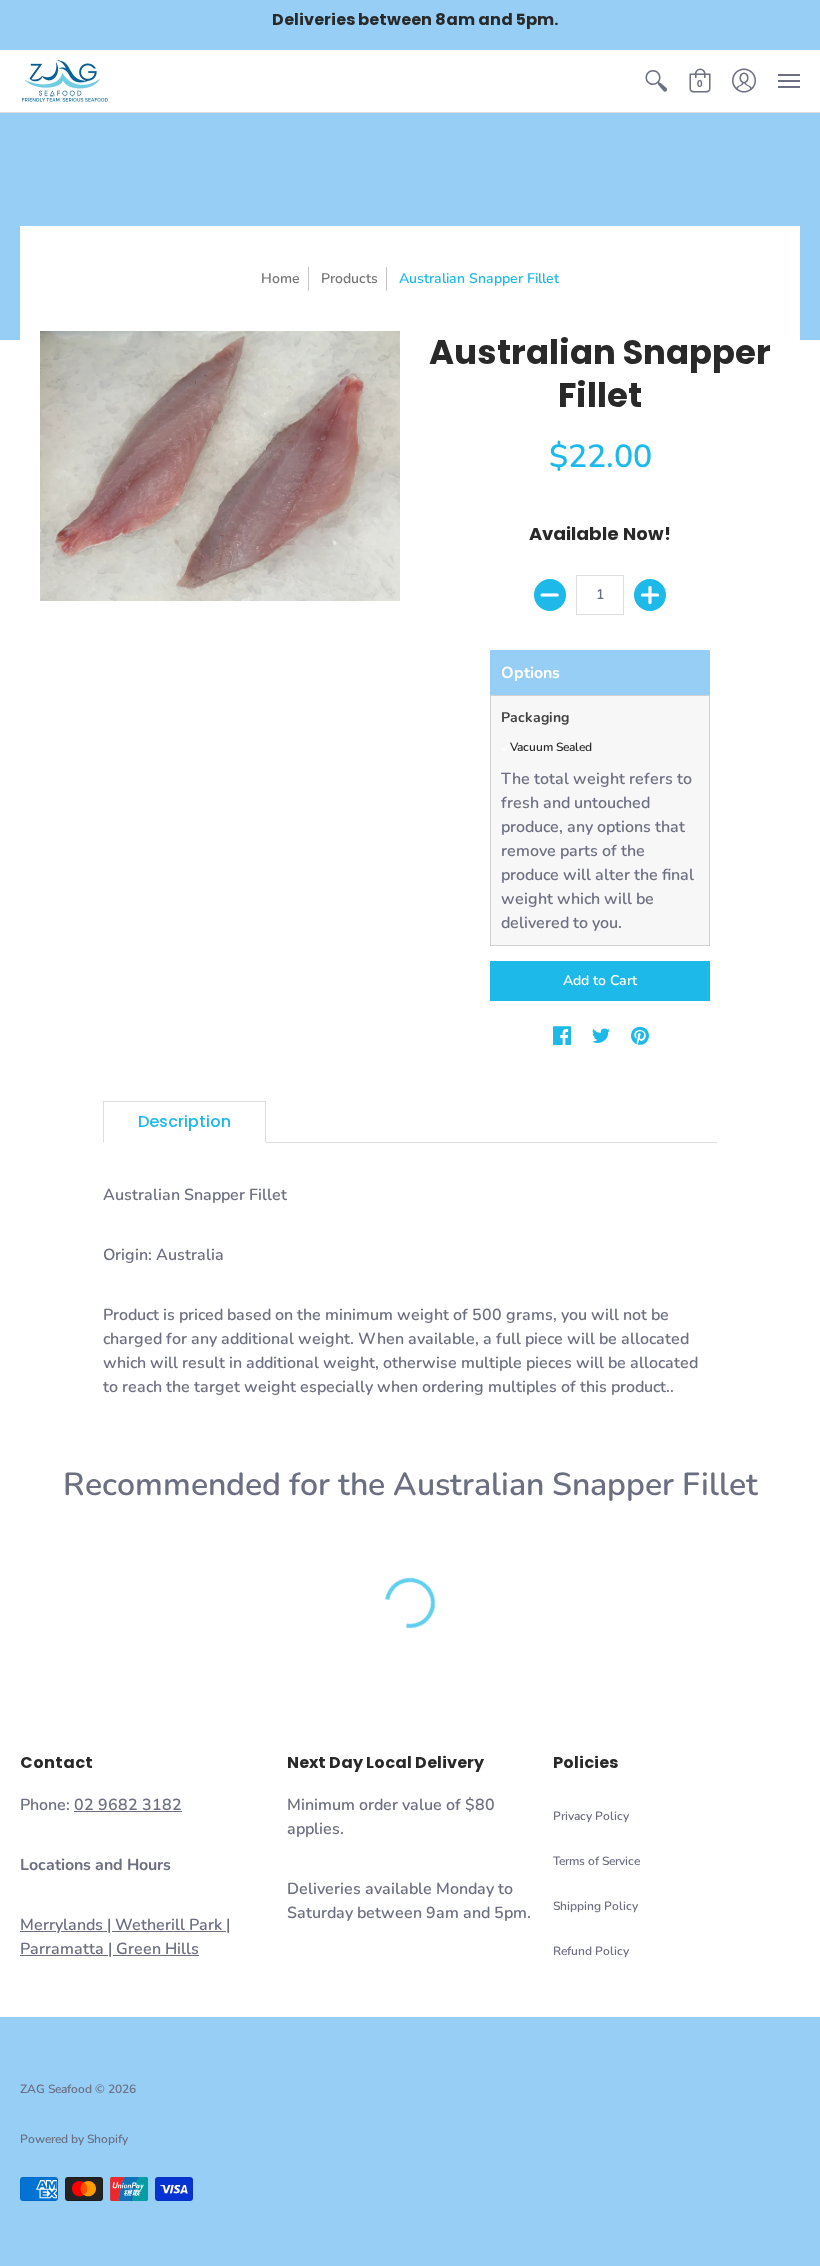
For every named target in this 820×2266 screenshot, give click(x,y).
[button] (656, 81)
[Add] (650, 595)
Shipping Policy (595, 1906)
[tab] (184, 1122)
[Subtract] (550, 595)
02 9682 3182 (128, 1805)
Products (349, 278)
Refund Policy (591, 1951)
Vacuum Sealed (551, 747)
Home (280, 278)
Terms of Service (596, 1861)
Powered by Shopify (74, 2139)
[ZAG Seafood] (65, 81)
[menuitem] (656, 81)
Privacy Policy (591, 1816)
